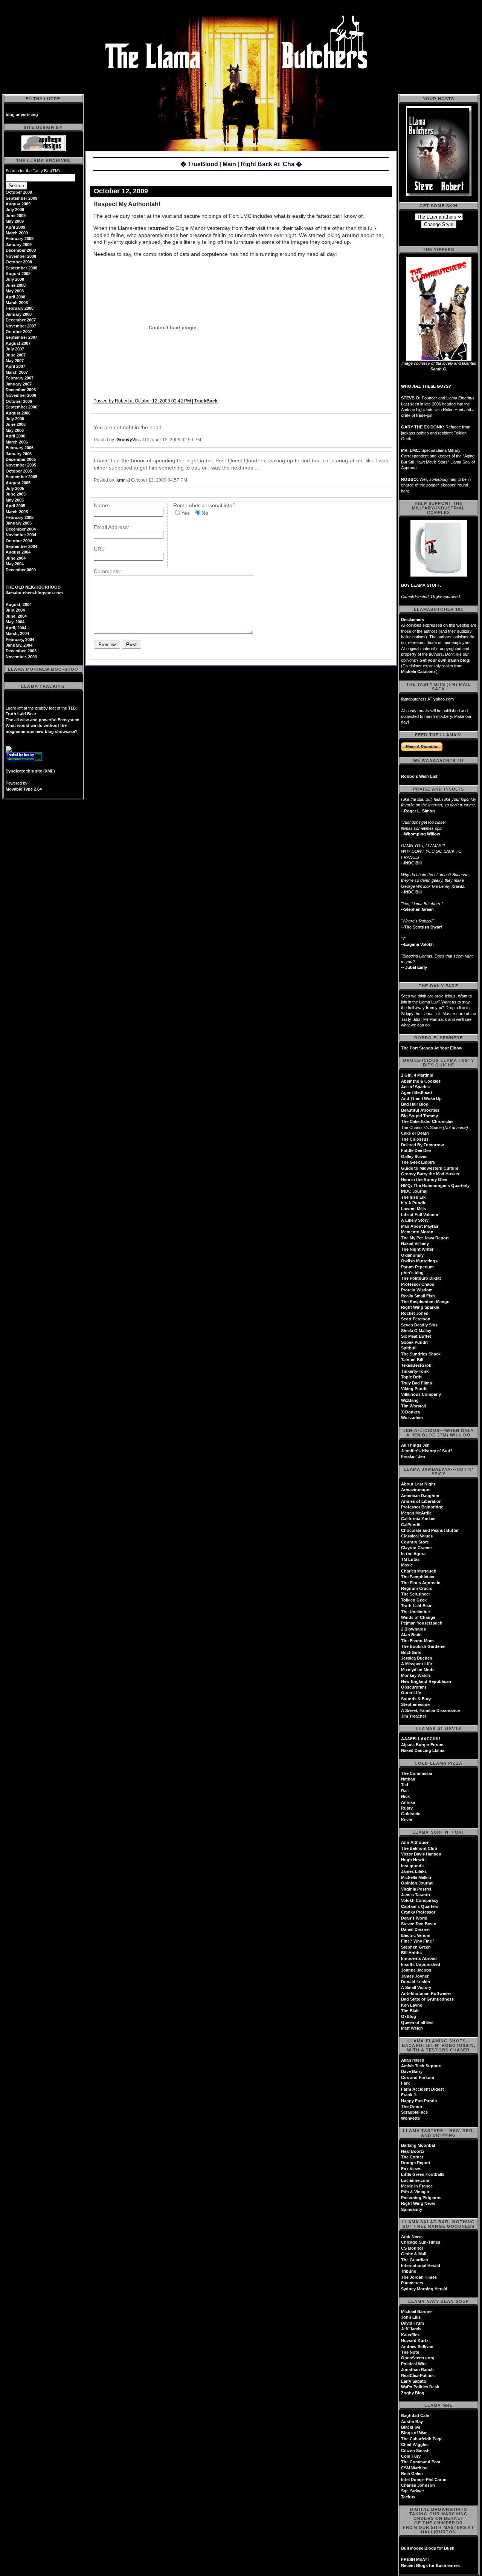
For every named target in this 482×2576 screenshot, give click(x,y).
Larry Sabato (414, 2381)
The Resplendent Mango (425, 1302)
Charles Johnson (418, 2485)
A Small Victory (416, 1987)
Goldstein (411, 1814)
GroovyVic (128, 440)
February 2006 (20, 448)
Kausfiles (410, 2335)
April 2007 (15, 366)
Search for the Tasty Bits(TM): (33, 171)
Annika (408, 1802)
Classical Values (417, 1536)
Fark (405, 2083)
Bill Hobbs (411, 1953)
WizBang (410, 1400)
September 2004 (21, 546)
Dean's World (414, 1918)
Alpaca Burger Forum (422, 1745)
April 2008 (15, 297)
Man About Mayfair (420, 1226)
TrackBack (206, 401)
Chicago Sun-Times (421, 2242)
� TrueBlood (199, 164)
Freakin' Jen (413, 1456)
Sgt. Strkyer (413, 2491)
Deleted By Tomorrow (423, 1145)
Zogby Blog (413, 2393)
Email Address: (111, 527)
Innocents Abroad (419, 1958)
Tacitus (408, 2497)
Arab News (412, 2236)
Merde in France (417, 2186)
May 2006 (15, 430)
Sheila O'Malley (416, 1331)
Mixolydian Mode (418, 1670)
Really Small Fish (418, 1296)
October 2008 (19, 262)
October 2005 (19, 471)
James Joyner (415, 1976)
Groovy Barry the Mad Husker (430, 1174)
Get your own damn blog (444, 660)
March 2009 (17, 233)
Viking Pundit (414, 1389)
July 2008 (15, 279)
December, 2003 (21, 651)
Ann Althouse (415, 1842)
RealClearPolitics (418, 2376)
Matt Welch (412, 2028)
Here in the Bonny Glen (424, 1179)
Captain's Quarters (420, 1906)
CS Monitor (412, 2248)
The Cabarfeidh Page (422, 2439)
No (205, 513)
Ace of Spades (415, 1087)
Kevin (407, 1820)
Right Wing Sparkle (420, 1307)
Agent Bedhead (416, 1092)
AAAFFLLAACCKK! (421, 1739)
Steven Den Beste (419, 1924)
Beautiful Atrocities (420, 1110)
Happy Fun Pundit (419, 2101)
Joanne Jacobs (416, 1970)
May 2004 (15, 564)
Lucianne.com (415, 2180)
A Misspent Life (416, 1664)
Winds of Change (418, 1617)
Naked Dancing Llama (423, 1750)
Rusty (407, 1808)
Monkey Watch (416, 1675)
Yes (185, 513)
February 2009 (20, 239)
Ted (405, 1785)
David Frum (413, 2323)
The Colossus (415, 1139)
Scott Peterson (416, 1319)
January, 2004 (19, 645)
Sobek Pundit (414, 1342)
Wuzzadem (412, 1418)
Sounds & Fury (416, 1699)
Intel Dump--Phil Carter (424, 2480)
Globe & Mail (414, 2254)
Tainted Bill (412, 1360)
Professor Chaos (418, 1284)
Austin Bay (412, 2422)
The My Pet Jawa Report (425, 1238)
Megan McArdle (416, 1513)
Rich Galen (412, 2474)
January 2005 (19, 523)
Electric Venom (416, 1935)
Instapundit (413, 1866)
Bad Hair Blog (415, 1104)
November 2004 (21, 535)
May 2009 (15, 221)
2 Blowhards (413, 1629)
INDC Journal (414, 1191)
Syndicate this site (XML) (30, 771)
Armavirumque (416, 1490)
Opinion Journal (417, 1883)
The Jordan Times (419, 2277)
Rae (405, 1791)
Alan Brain (411, 1635)
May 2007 (15, 361)
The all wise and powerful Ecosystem (43, 720)
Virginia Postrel (416, 1889)
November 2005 (21, 465)
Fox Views (411, 2169)
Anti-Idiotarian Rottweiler (426, 1993)
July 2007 (15, 349)
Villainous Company (421, 1394)
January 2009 (19, 245)
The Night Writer (417, 1249)
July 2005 (15, 488)
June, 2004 (16, 616)
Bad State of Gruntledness (427, 1999)
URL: (100, 549)
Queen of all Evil (417, 2022)
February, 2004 (20, 639)
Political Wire (414, 2364)
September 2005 (21, 477)
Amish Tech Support (421, 2066)
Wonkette (410, 2118)
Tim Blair (410, 2011)
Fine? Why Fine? (418, 1941)
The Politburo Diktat (421, 1278)
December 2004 (21, 529)
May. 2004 (15, 622)
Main (229, 164)
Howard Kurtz (415, 2340)
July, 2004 (15, 610)
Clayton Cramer (416, 1548)
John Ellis (411, 2317)
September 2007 (21, 337)
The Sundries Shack (421, 1354)
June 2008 (16, 285)
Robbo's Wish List (419, 776)
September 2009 (21, 198)
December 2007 (21, 320)
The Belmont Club (419, 1848)
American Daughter (420, 1496)
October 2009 (19, 192)
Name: (102, 505)
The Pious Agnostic (421, 1583)
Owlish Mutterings (419, 1261)
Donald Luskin (416, 1982)
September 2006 (21, 407)
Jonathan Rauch (417, 2369)
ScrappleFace (414, 2112)
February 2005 (20, 517)
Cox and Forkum (418, 2077)
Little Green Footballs (423, 2174)
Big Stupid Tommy (419, 1116)
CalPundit (411, 1525)
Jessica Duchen (417, 1658)
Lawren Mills (413, 1208)
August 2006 (18, 413)
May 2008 (15, 291)
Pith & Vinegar (415, 2192)
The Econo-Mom (417, 1641)
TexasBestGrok (416, 1365)
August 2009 (18, 204)
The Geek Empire (418, 1162)
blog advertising (22, 115)
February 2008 (20, 308)
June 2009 (16, 216)
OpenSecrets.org (418, 2358)
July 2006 (15, 419)
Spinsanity (412, 2209)
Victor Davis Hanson (421, 1854)
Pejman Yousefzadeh (422, 1623)
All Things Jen (415, 1445)
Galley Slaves (414, 1156)
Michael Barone (416, 2311)
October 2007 (19, 332)
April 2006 (15, 436)
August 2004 (18, 552)
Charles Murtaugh (419, 1571)
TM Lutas (410, 1559)
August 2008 (18, 274)
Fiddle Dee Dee (416, 1150)
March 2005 (17, 512)
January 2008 (19, 314)
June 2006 (16, 424)
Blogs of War (414, 2433)
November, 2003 (21, 657)
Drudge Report (416, 2163)
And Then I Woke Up (421, 1098)
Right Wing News (418, 2203)
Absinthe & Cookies (421, 1081)
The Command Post (421, 2462)
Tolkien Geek (414, 1600)
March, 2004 (17, 633)
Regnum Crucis (416, 1588)
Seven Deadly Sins (419, 1325)
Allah (406, 2060)
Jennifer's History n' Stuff (426, 1451)
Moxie (407, 1565)
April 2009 (15, 227)
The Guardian (415, 2260)
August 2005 (18, 483)
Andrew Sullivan (417, 2347)
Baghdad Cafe (415, 2415)
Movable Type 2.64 (24, 789)
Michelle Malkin (416, 1877)
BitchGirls (411, 1652)
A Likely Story (415, 1220)
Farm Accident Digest (423, 2089)
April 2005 (15, 506)
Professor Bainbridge (422, 1507)
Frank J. (409, 2095)
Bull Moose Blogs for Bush (428, 2548)
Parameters (412, 2283)
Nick (405, 1796)
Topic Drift (411, 1377)
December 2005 (21, 459)
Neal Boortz (413, 2151)
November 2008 (21, 256)
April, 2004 (16, 628)
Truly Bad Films (416, 1383)
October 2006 (19, 401)
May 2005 (15, 500)
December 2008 (21, 250)
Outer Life (411, 1693)
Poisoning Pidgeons (421, 2198)
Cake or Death (415, 1133)
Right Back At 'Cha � (271, 164)
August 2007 (18, 343)
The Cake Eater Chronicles (427, 1121)
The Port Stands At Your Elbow (432, 1048)
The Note (410, 2352)
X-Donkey (411, 1412)
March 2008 (17, 303)
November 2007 (21, 326)
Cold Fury (411, 2456)
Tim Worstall (413, 1406)
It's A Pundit (413, 1203)
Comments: (108, 571)
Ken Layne (412, 2005)
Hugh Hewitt (413, 1860)
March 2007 (17, 372)
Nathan (408, 1779)
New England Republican (426, 1681)
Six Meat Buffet (416, 1336)
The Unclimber (416, 1612)
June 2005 (16, 494)
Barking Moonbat (418, 2145)
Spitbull (409, 1348)
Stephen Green (416, 1947)
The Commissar (417, 1773)
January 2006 (19, 454)
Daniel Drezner (416, 1929)
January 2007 (19, 384)
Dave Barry (412, 2071)
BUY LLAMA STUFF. (421, 585)
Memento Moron (417, 1232)
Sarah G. (439, 369)
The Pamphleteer (418, 1577)
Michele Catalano (418, 672)
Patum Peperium (417, 1267)
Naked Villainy (415, 1244)
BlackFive (411, 2427)
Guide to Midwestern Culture (430, 1168)
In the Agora (413, 1554)
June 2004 (16, 558)
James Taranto (416, 1895)
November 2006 (21, 395)
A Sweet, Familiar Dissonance (430, 1710)
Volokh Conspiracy (420, 1900)
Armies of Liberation (421, 1501)
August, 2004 (19, 604)
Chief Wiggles (415, 2444)
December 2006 (21, 390)
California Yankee (418, 1519)
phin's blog (412, 1273)
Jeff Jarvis (411, 2329)
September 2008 (21, 268)
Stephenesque (415, 1704)
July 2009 (15, 210)
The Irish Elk (413, 1197)
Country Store (415, 1542)
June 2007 (16, 355)
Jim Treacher (414, 1716)
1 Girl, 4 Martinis (417, 1075)
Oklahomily (412, 1255)
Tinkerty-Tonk (415, 1371)
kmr (121, 480)
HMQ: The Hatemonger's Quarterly (435, 1186)
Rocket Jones (415, 1313)
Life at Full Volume (419, 1215)
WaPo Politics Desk (420, 2387)
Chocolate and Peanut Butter (430, 1530)
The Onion (412, 2106)
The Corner (412, 2157)
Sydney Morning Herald (424, 2289)
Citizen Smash (415, 2451)
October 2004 (19, 541)
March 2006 (17, 442)
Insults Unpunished (421, 1964)
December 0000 (21, 570)
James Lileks (414, 1871)
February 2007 (20, 378)
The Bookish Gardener (423, 1646)
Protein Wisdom (417, 1290)
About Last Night (418, 1484)
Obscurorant (414, 1687)
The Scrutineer (416, 1594)
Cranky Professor (418, 1912)
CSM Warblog (414, 2468)
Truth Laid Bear (21, 714)
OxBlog (409, 2016)
